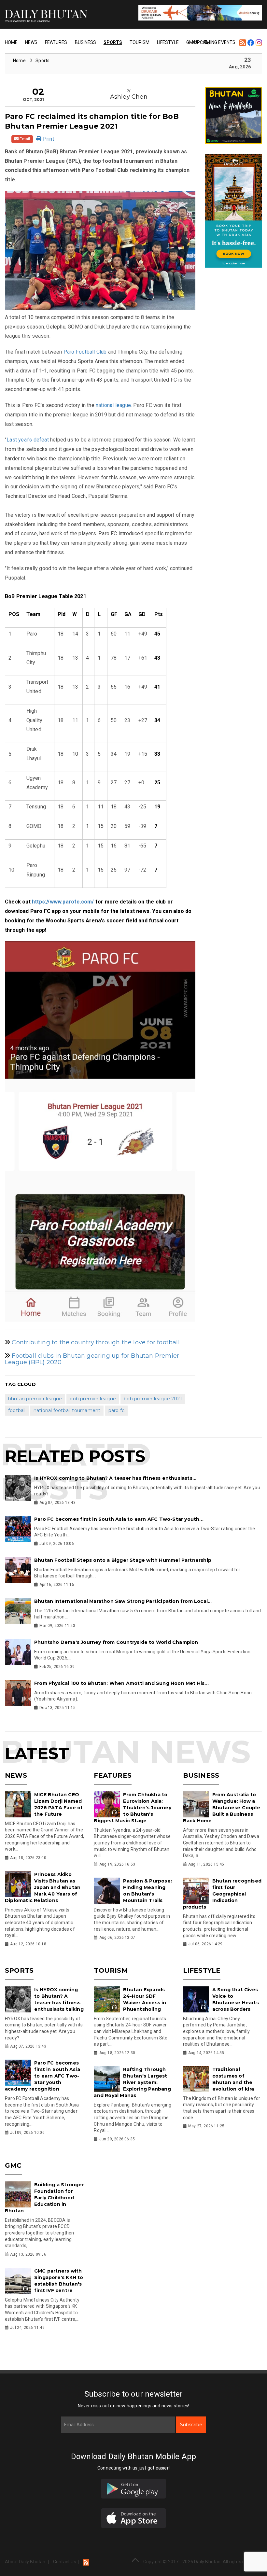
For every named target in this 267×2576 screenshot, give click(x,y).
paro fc (116, 1410)
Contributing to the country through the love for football (96, 1342)
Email (24, 139)
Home (11, 42)
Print (48, 139)
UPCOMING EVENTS (215, 42)
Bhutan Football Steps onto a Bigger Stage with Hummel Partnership (123, 1560)
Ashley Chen (129, 97)
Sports (113, 42)
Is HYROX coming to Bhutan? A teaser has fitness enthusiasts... (115, 1478)
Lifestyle (168, 42)
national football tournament (67, 1410)
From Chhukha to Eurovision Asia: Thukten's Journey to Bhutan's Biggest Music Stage (132, 1808)
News (31, 42)
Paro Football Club (85, 352)
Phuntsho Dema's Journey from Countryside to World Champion (116, 1642)
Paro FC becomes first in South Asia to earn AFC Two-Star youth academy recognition (42, 2076)
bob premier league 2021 (153, 1399)
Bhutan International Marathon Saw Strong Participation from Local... (123, 1601)
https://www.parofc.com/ (63, 902)
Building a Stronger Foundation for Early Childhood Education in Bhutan (44, 2198)
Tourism (140, 42)
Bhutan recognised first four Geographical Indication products (222, 1894)
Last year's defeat (28, 440)
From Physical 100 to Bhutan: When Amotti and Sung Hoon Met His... (121, 1683)
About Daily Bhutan (25, 2562)
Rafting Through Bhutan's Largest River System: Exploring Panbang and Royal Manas (132, 2082)
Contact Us (65, 2562)
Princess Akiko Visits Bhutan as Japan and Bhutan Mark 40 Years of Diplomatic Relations (43, 1887)
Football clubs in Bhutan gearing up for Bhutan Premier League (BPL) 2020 (92, 1359)
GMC (13, 2165)
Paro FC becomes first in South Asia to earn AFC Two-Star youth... (119, 1519)
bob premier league (93, 1399)
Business (85, 42)
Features (56, 42)
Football (17, 1410)
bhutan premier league (35, 1399)
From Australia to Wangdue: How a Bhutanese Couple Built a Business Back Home (222, 1808)
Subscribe (191, 2425)
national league (113, 405)
